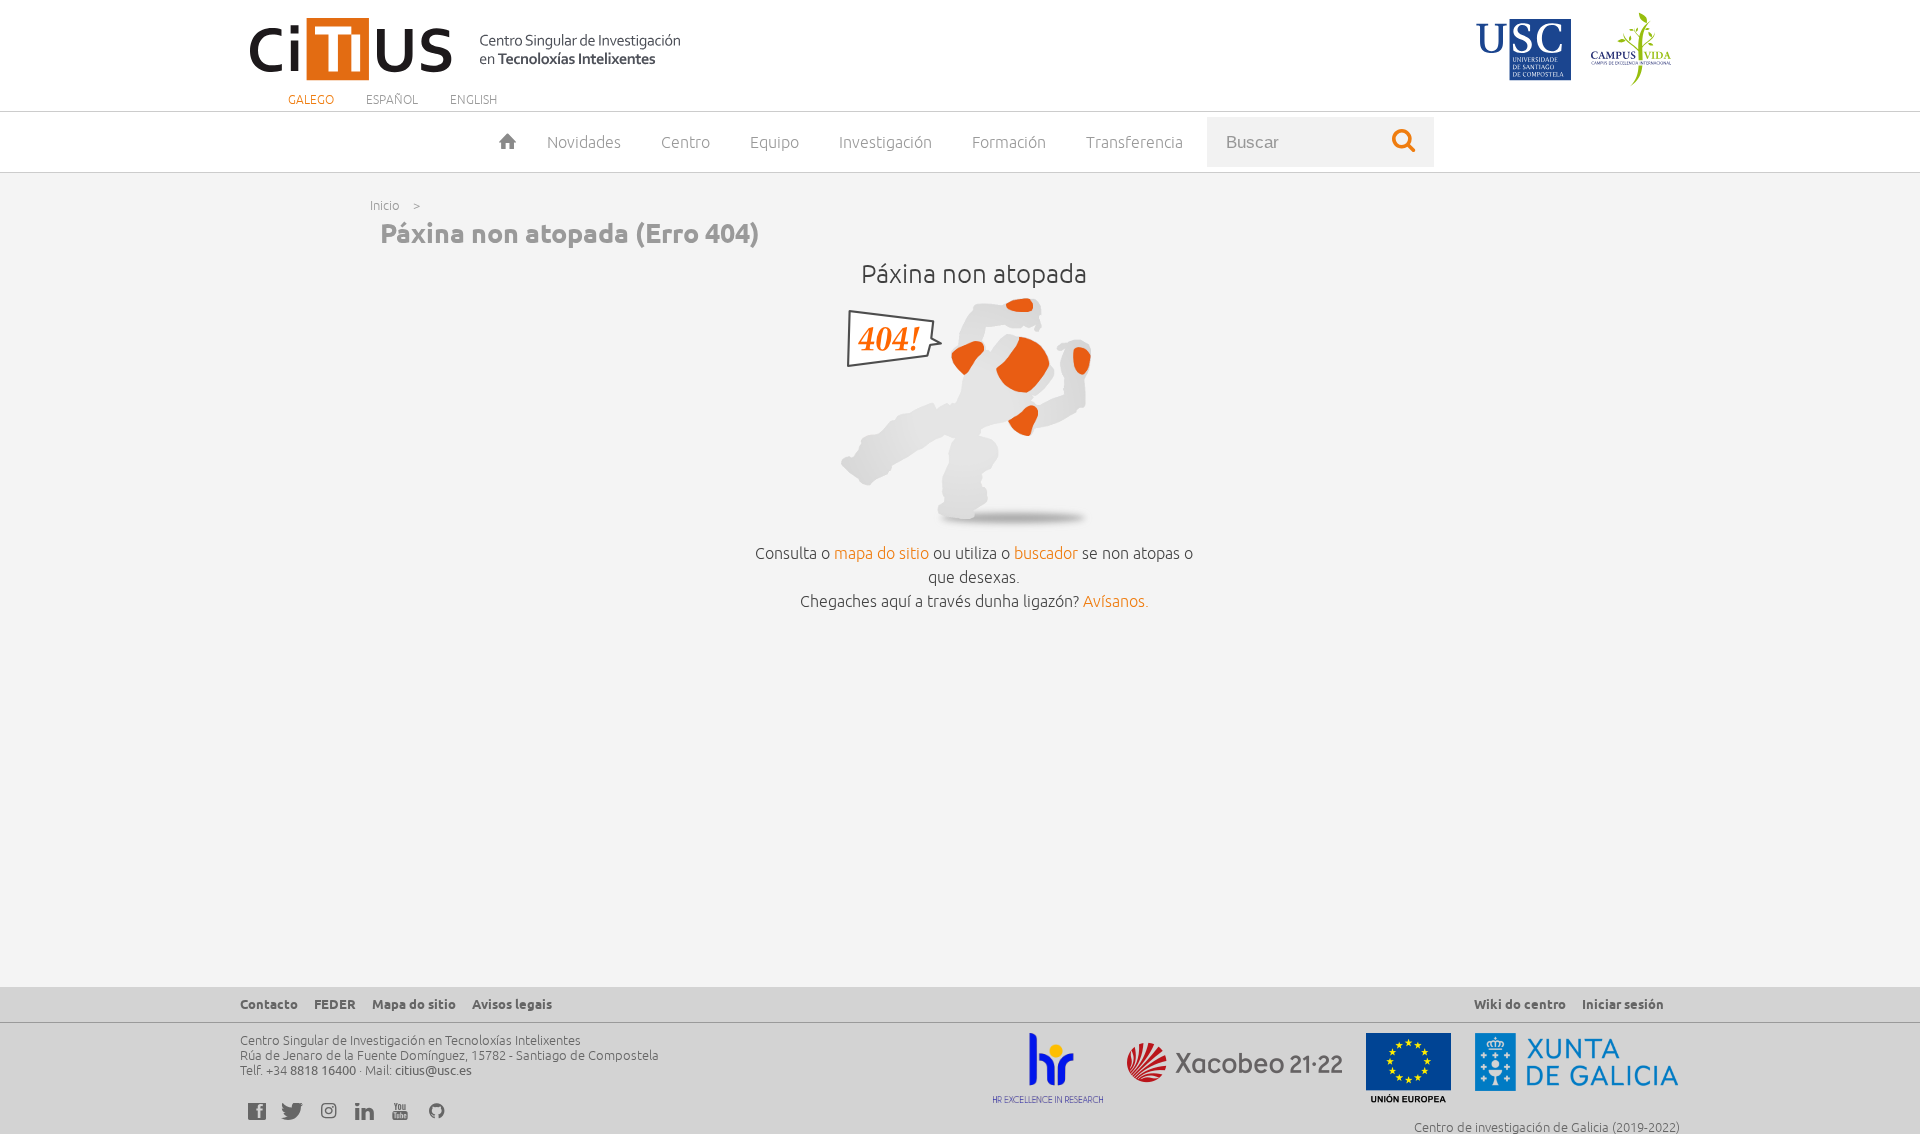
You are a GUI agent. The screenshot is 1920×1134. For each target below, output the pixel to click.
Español (392, 99)
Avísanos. (1116, 601)
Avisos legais (512, 1004)
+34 (311, 1070)
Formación (1009, 142)
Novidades (584, 142)
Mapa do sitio (414, 1004)
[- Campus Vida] (1627, 49)
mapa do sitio (881, 553)
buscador (1046, 553)
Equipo (774, 142)
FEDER (335, 1004)
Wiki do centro (1520, 1004)
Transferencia (1134, 142)
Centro (685, 142)
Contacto (269, 1004)
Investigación (885, 142)
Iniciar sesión (1623, 1004)
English (473, 99)
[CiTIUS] (470, 49)
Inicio (507, 142)
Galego (311, 99)
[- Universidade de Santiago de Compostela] (1523, 49)
